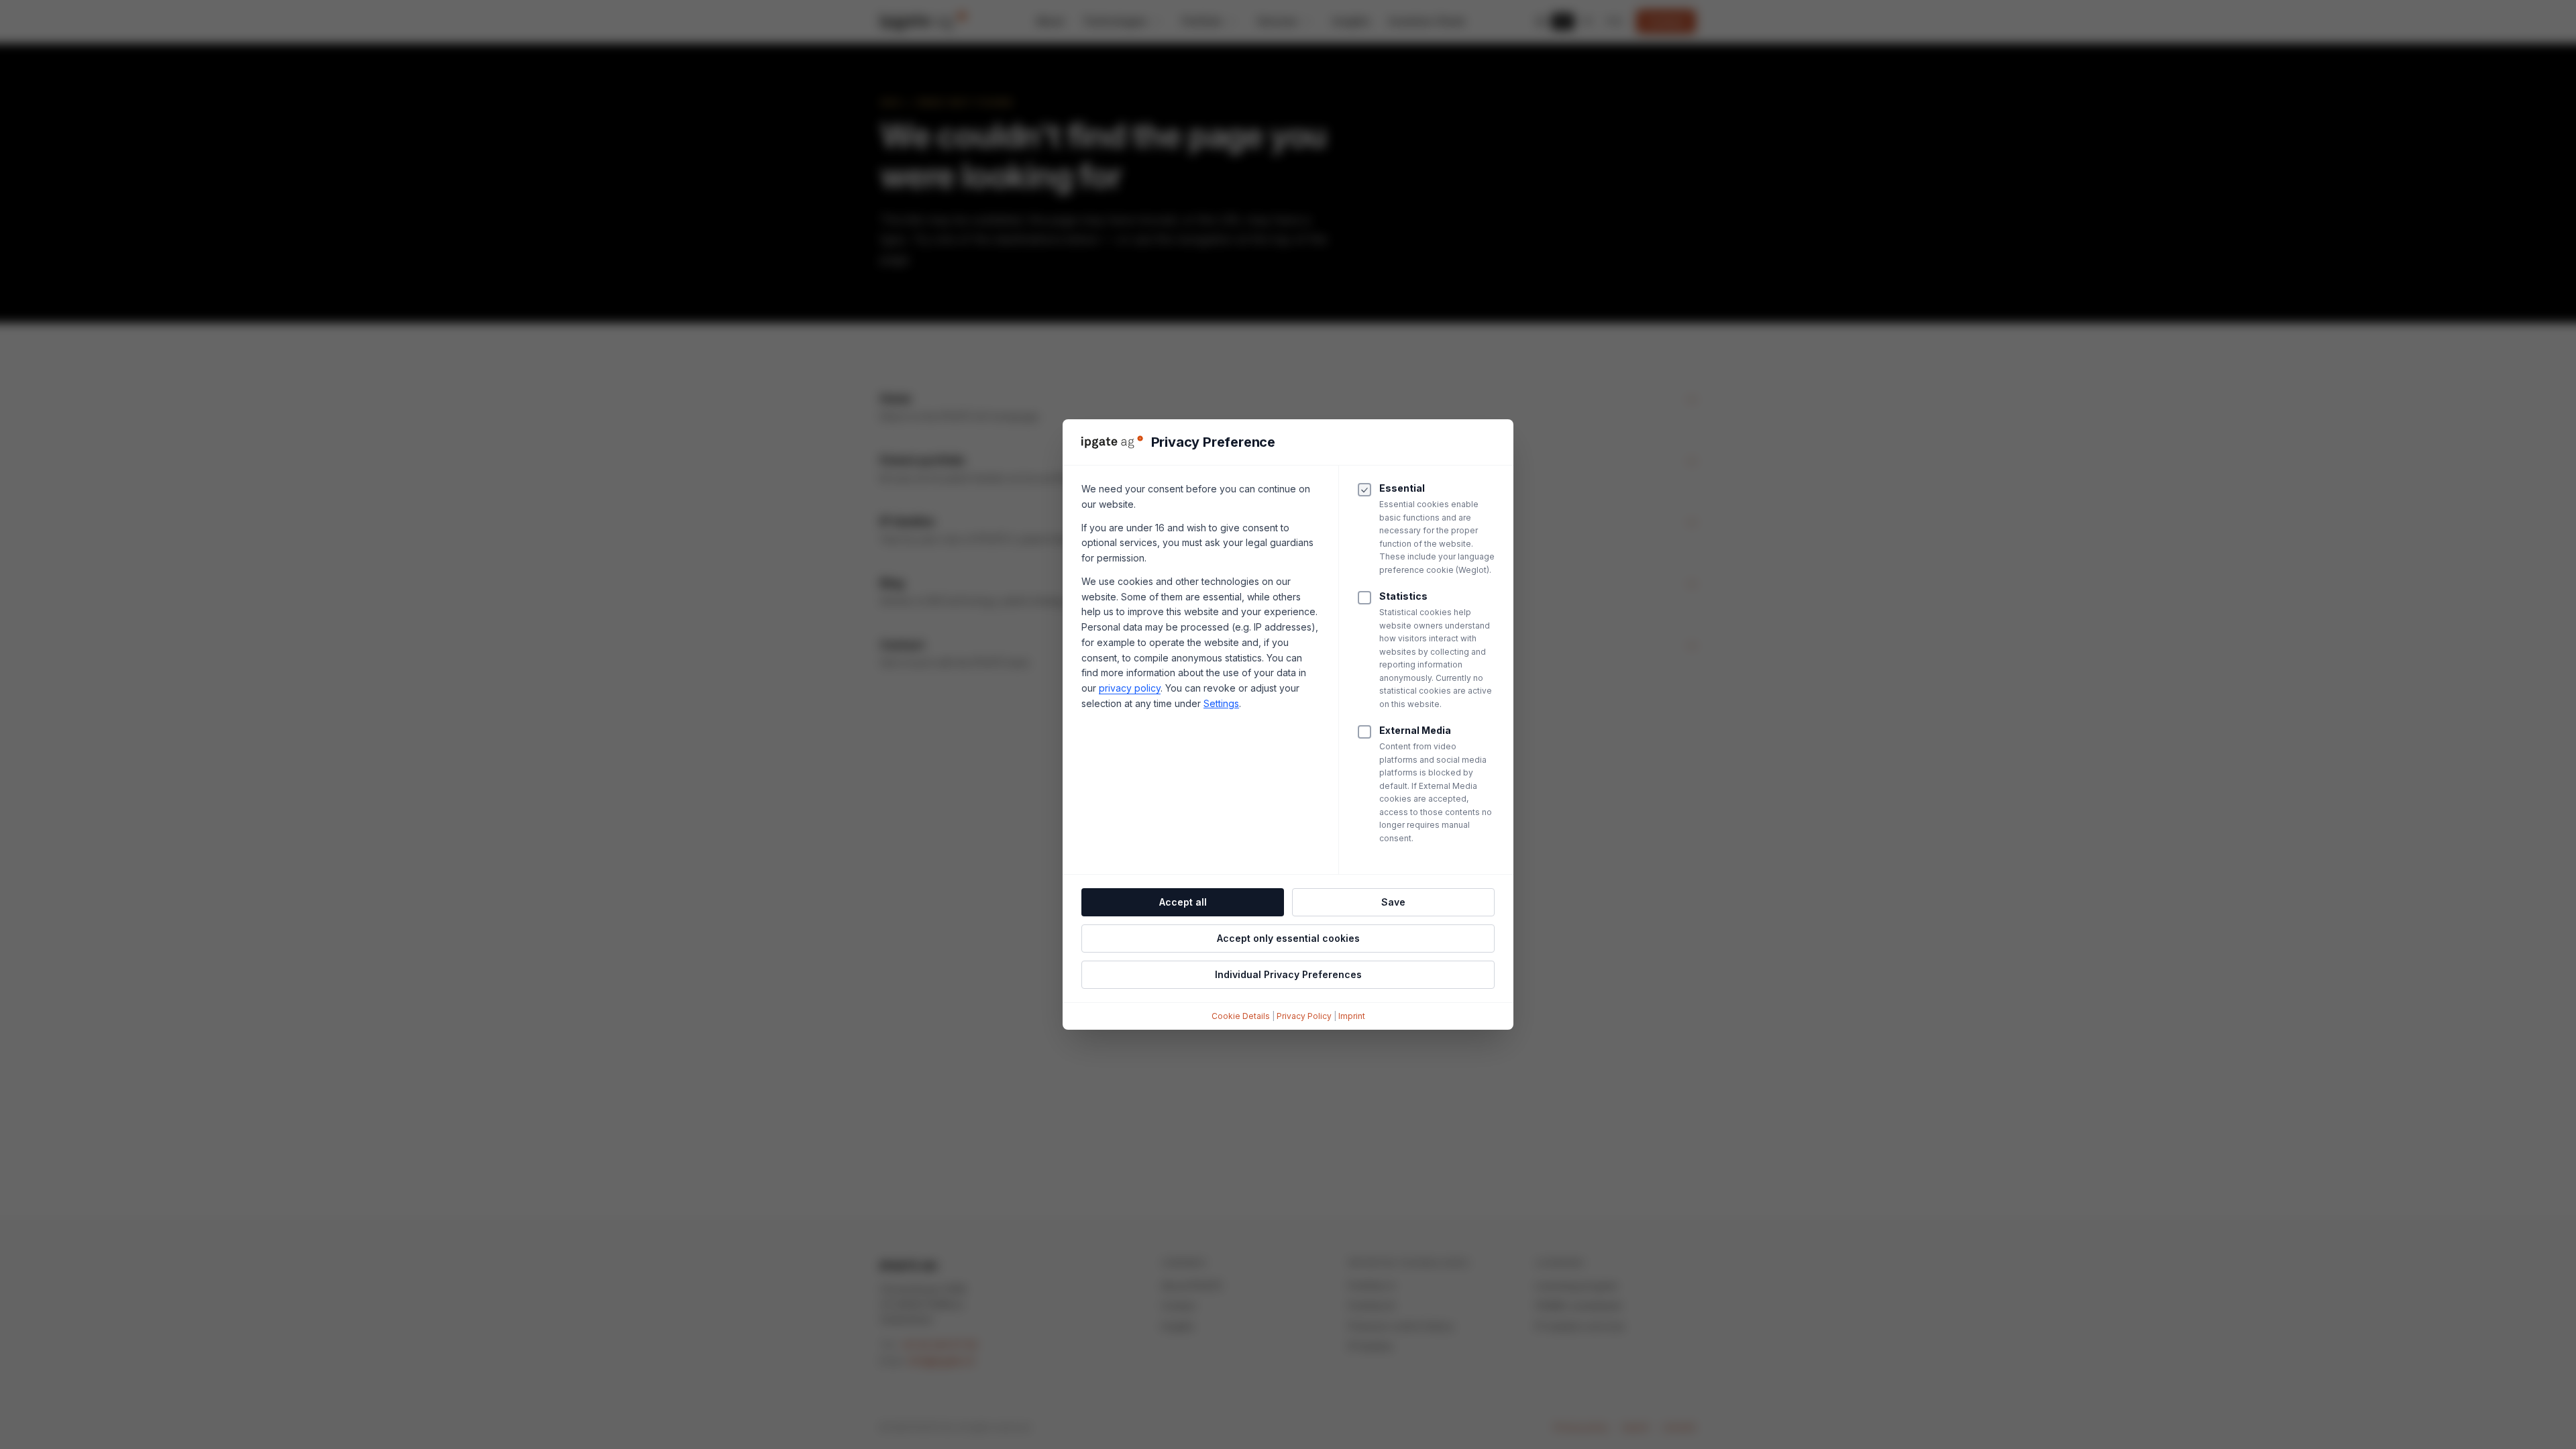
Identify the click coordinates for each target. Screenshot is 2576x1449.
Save (1393, 902)
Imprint (1352, 1016)
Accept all (1183, 902)
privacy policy (1130, 688)
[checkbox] (1364, 598)
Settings (1221, 703)
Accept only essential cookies (1288, 938)
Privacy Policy (1304, 1016)
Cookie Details (1241, 1016)
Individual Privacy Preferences (1288, 974)
